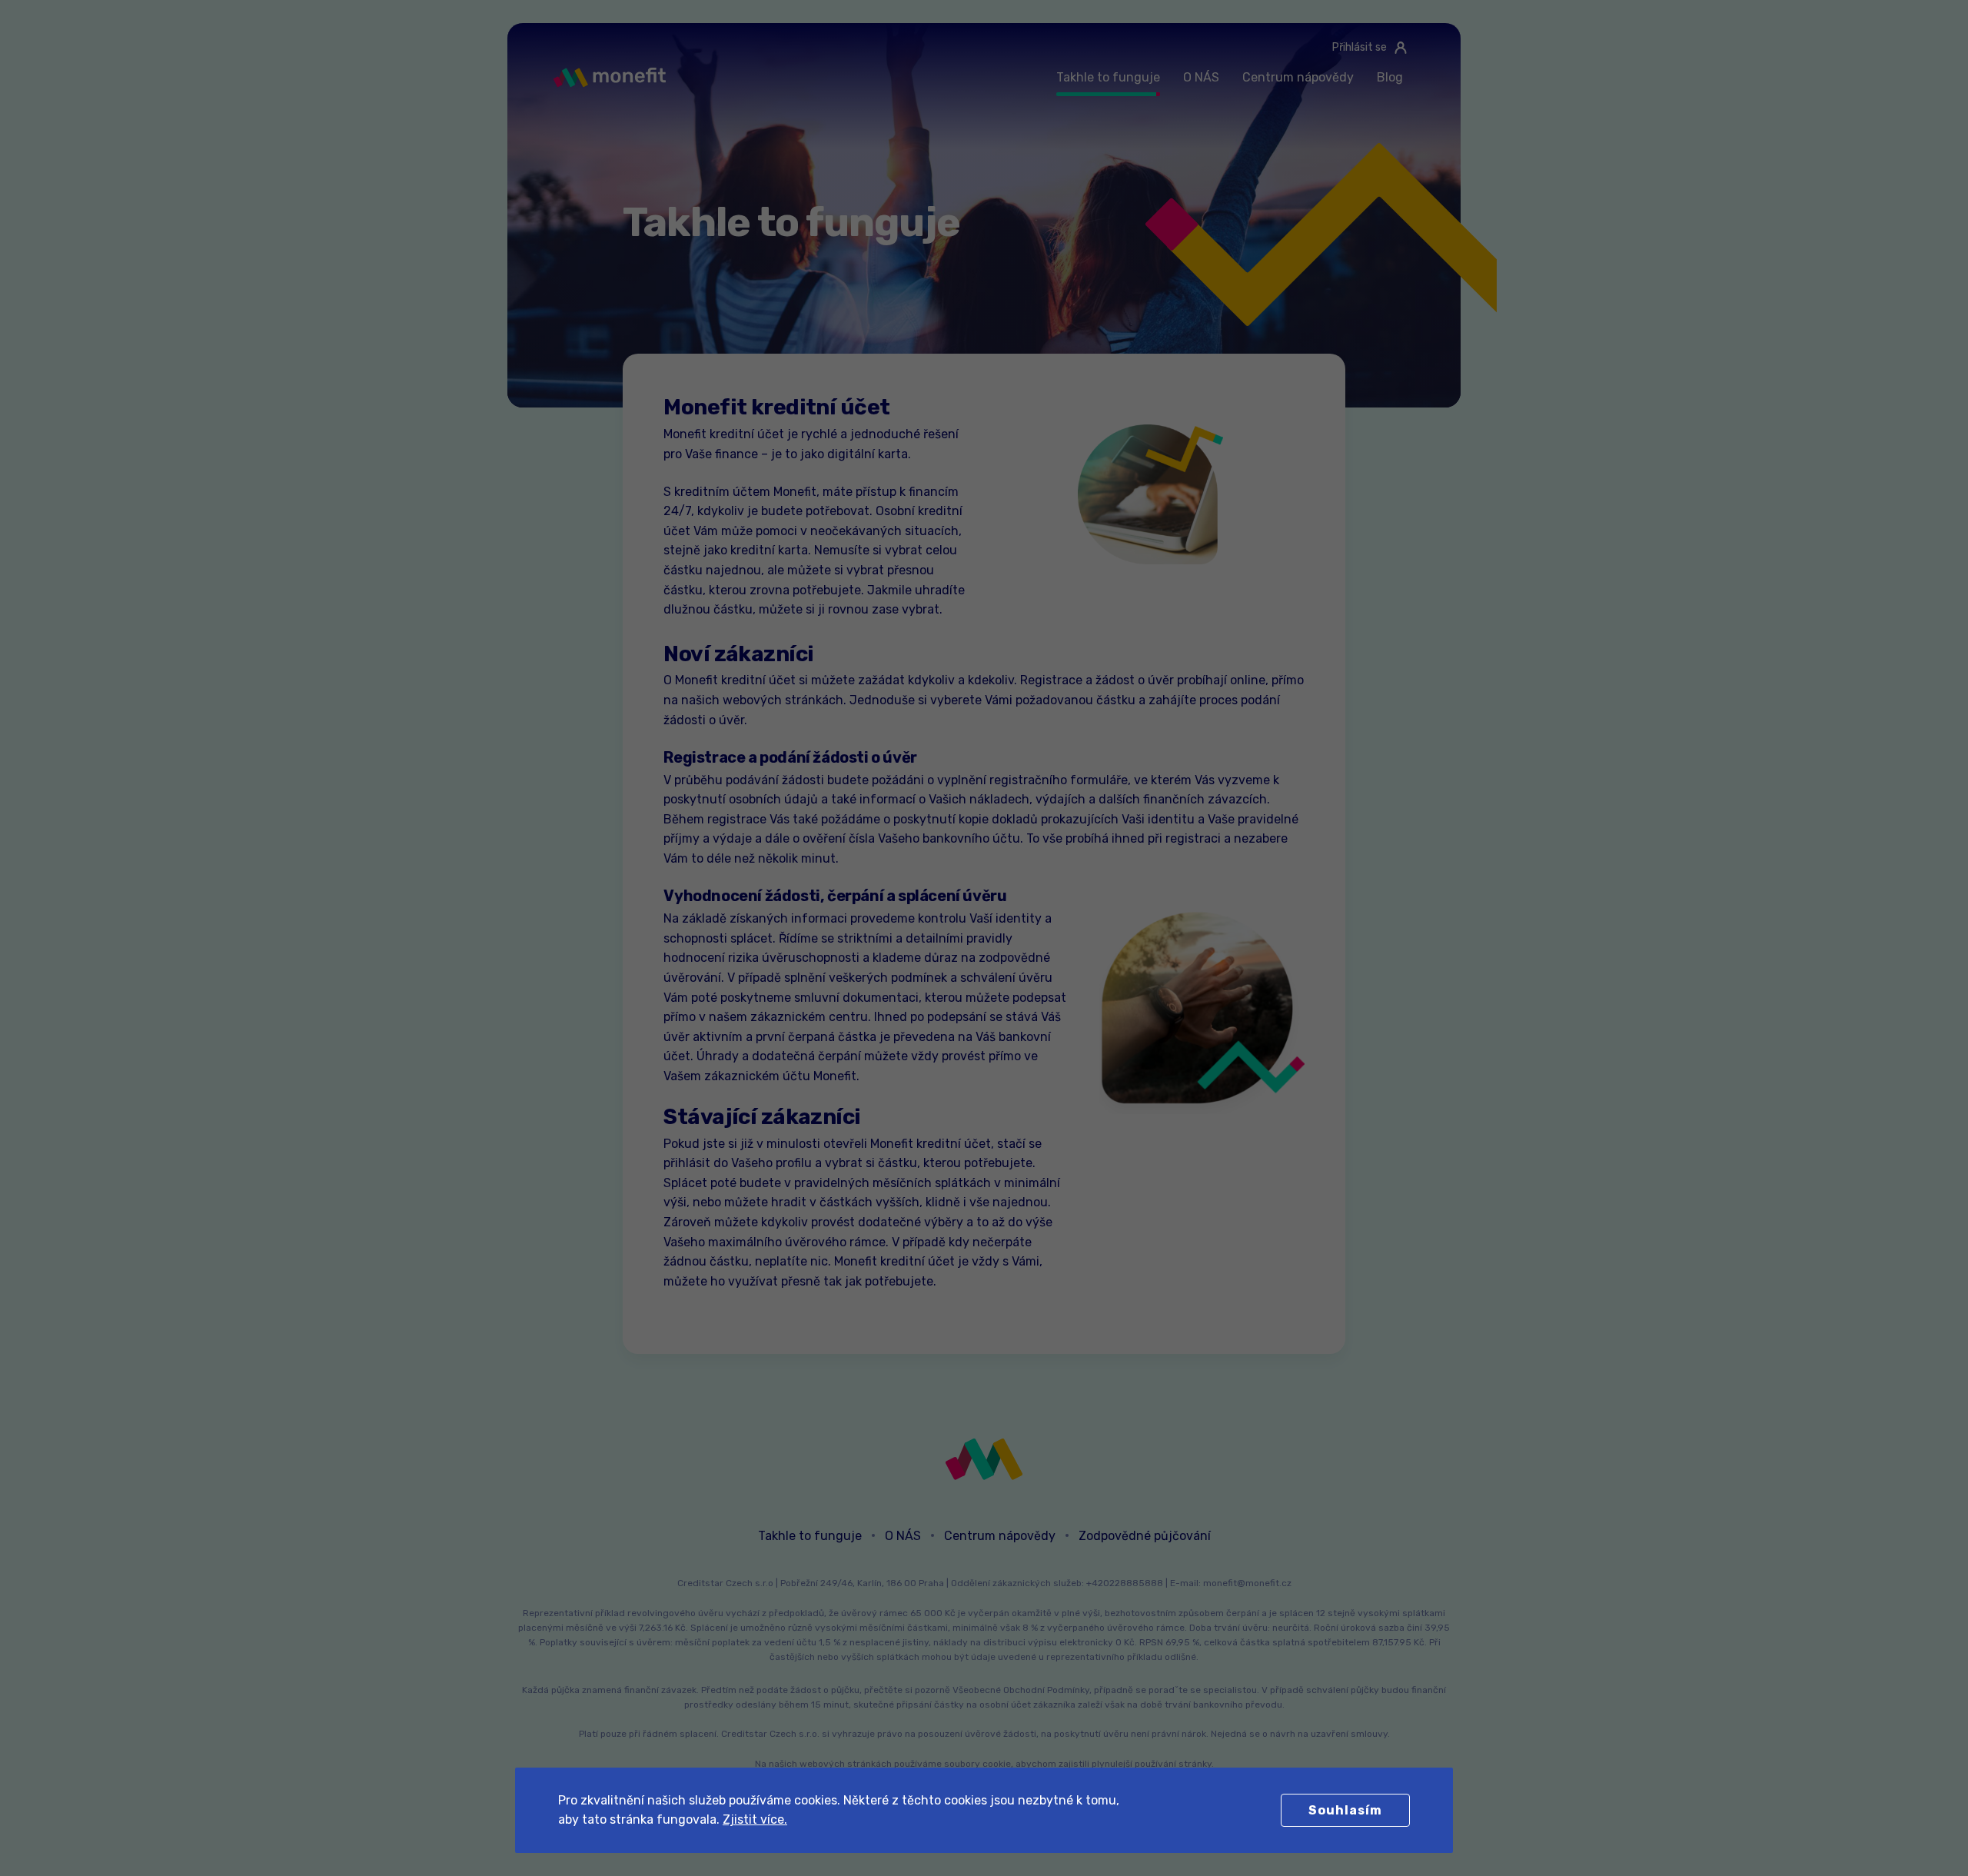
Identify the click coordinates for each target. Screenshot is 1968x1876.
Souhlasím (1345, 1810)
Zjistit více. (755, 1819)
